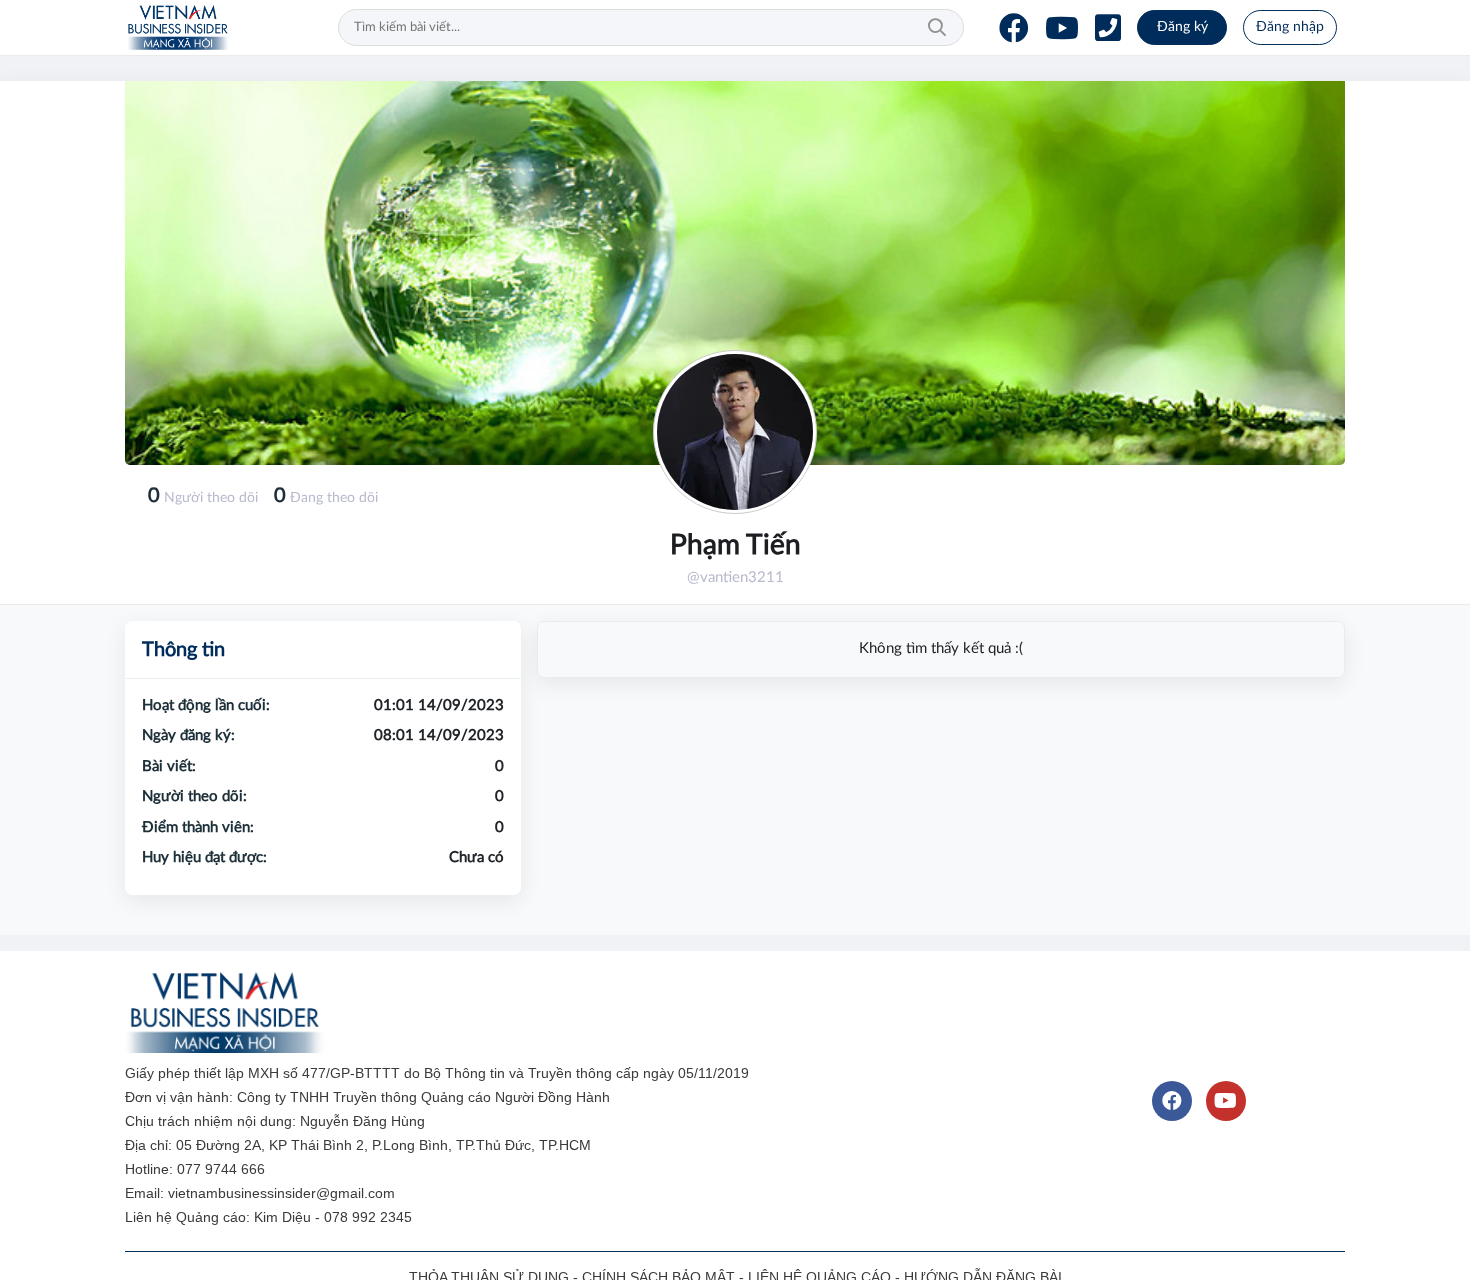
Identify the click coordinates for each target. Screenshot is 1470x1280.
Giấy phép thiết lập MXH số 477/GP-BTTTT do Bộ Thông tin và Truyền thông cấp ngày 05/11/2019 (439, 1073)
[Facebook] (1014, 28)
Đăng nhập (1290, 27)
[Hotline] (1108, 28)
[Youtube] (1062, 28)
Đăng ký (1182, 27)
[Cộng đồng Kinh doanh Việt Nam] (178, 28)
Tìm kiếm (937, 28)
